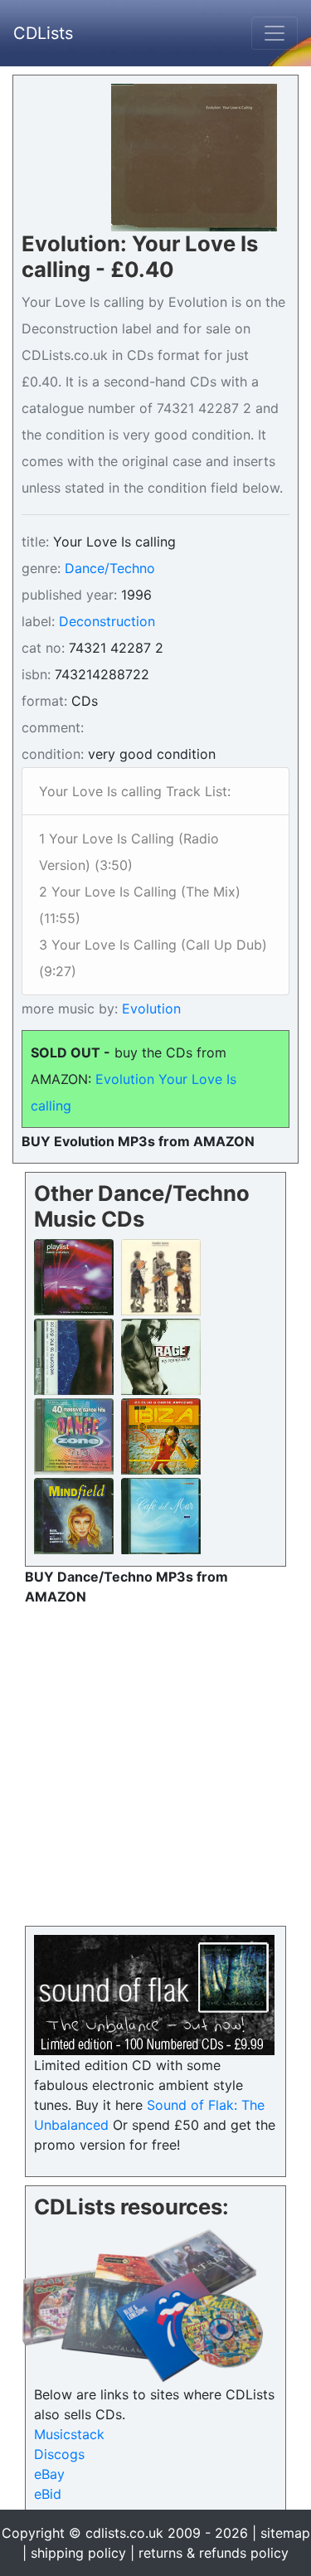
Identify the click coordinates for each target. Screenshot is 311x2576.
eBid (48, 2494)
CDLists (43, 33)
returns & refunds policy (214, 2553)
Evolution (149, 1009)
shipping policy (78, 2553)
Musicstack (69, 2434)
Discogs (59, 2454)
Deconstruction (107, 621)
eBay (49, 2474)
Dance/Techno (110, 568)
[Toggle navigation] (275, 33)
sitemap (285, 2533)
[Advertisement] (155, 1762)
